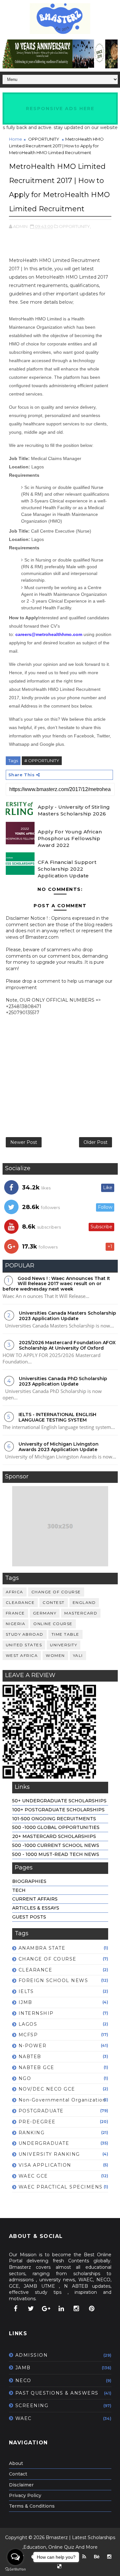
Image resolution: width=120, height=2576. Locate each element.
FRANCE (15, 1613)
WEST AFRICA (22, 1655)
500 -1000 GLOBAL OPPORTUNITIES (56, 1827)
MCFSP (28, 2035)
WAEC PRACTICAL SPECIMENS (61, 2187)
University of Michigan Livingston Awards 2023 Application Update (59, 1447)
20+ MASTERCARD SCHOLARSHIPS (54, 1836)
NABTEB (30, 2057)
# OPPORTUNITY (42, 761)
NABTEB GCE (36, 2067)
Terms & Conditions (32, 2506)
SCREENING (32, 2406)
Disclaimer (21, 2485)
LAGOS (28, 2024)
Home (16, 139)
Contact (18, 2474)
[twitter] (31, 2309)
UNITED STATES (24, 1645)
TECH (19, 1890)
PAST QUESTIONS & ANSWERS (57, 2393)
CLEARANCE (20, 1602)
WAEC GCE (33, 2176)
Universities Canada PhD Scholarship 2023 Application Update (63, 1381)
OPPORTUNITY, (75, 226)
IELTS (26, 1991)
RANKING (32, 2133)
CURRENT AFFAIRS (35, 1899)
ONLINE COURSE (53, 1624)
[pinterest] (92, 2309)
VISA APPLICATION (45, 2165)
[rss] (84, 2557)
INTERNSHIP (36, 2013)
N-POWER (33, 2046)
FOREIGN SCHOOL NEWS (53, 1980)
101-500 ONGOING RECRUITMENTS (54, 1819)
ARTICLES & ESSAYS (36, 1908)
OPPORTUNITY (44, 139)
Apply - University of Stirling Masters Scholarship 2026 (74, 810)
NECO (23, 2380)
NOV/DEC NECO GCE (47, 2089)
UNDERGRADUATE (44, 2143)
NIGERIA (16, 1624)
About (16, 2463)
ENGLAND (84, 1602)
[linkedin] (61, 2309)
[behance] (97, 2557)
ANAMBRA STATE (42, 1948)
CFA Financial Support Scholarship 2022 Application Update (67, 869)
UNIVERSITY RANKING (49, 2154)
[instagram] (76, 2309)
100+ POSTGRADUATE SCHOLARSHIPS (58, 1810)
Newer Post (24, 1142)
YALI (78, 1655)
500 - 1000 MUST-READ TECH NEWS (56, 1854)
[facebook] (16, 2309)
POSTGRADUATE (41, 2111)
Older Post (96, 1142)
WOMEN (55, 1655)
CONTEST (54, 1602)
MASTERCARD (81, 1613)
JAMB (23, 2368)
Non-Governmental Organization (62, 2100)
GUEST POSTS (29, 1917)
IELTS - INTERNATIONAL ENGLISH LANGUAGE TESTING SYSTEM (57, 1417)
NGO (25, 2078)
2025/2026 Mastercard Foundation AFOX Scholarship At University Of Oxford (67, 1345)
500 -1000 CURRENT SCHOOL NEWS (56, 1845)
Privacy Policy (25, 2495)
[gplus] (46, 2309)
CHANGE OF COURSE (56, 1592)
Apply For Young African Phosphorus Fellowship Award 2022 (70, 838)
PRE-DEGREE (37, 2122)
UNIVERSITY (64, 1645)
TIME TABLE (65, 1634)
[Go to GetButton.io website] (15, 2569)
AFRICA (15, 1592)
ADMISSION (32, 2355)
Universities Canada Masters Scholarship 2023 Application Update (68, 1316)
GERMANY (45, 1613)
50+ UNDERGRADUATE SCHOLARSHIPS (59, 1801)
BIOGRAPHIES (29, 1881)
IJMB (25, 2002)
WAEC (24, 2418)
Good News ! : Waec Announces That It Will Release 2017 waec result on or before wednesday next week (56, 1284)
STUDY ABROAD (25, 1634)
